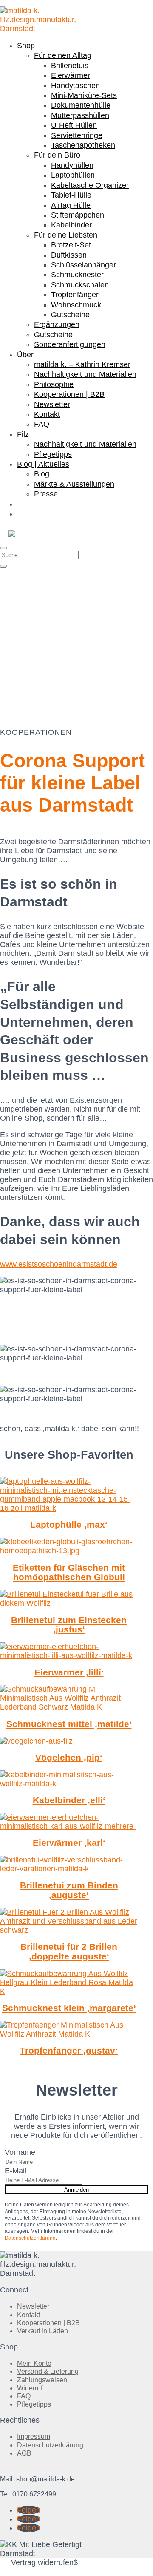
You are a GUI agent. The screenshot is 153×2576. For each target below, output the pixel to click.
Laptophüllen (73, 175)
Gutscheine (70, 315)
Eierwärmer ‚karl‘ (69, 1843)
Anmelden (76, 2190)
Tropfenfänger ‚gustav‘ (69, 2050)
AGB (24, 2453)
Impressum (34, 2437)
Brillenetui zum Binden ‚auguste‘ (69, 1890)
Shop (26, 46)
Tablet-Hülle (71, 195)
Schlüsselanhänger (84, 265)
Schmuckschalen (80, 285)
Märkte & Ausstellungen (74, 484)
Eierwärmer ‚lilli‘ (69, 1672)
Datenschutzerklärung (30, 2238)
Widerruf (30, 2388)
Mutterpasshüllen (80, 115)
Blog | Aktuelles (43, 464)
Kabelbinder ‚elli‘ (69, 1800)
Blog (42, 474)
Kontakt (47, 414)
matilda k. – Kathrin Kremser (82, 364)
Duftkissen (69, 255)
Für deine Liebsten (66, 235)
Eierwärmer (71, 75)
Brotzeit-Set (71, 245)
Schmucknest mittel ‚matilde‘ (69, 1724)
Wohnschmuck (76, 305)
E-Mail (16, 2171)
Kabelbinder (71, 225)
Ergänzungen (57, 324)
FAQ (42, 424)
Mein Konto (34, 2363)
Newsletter (52, 404)
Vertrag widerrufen (42, 2562)
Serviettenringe (77, 135)
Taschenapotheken (83, 145)
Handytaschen (75, 86)
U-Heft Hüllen (74, 125)
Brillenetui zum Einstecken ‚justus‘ (69, 1625)
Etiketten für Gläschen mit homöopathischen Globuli (69, 1572)
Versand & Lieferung (48, 2371)
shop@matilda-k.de (45, 2479)
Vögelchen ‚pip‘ (69, 1757)
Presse (46, 494)
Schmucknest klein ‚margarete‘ (69, 2008)
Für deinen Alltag (63, 55)
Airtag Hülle (71, 205)
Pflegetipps (53, 454)
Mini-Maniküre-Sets (84, 95)
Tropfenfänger (75, 295)
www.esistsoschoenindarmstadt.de (59, 1264)
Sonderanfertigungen (70, 344)
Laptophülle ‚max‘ (69, 1525)
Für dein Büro (57, 155)
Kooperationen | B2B (69, 394)
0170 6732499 (34, 2494)
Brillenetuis (70, 66)
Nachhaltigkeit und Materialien (85, 374)
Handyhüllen (72, 165)
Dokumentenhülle (81, 105)
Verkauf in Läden (42, 2331)
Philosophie (54, 384)
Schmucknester (77, 275)
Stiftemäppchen (78, 215)
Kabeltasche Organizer (90, 185)
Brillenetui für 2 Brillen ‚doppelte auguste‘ (69, 1951)
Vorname (20, 2152)
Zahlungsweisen (42, 2380)
